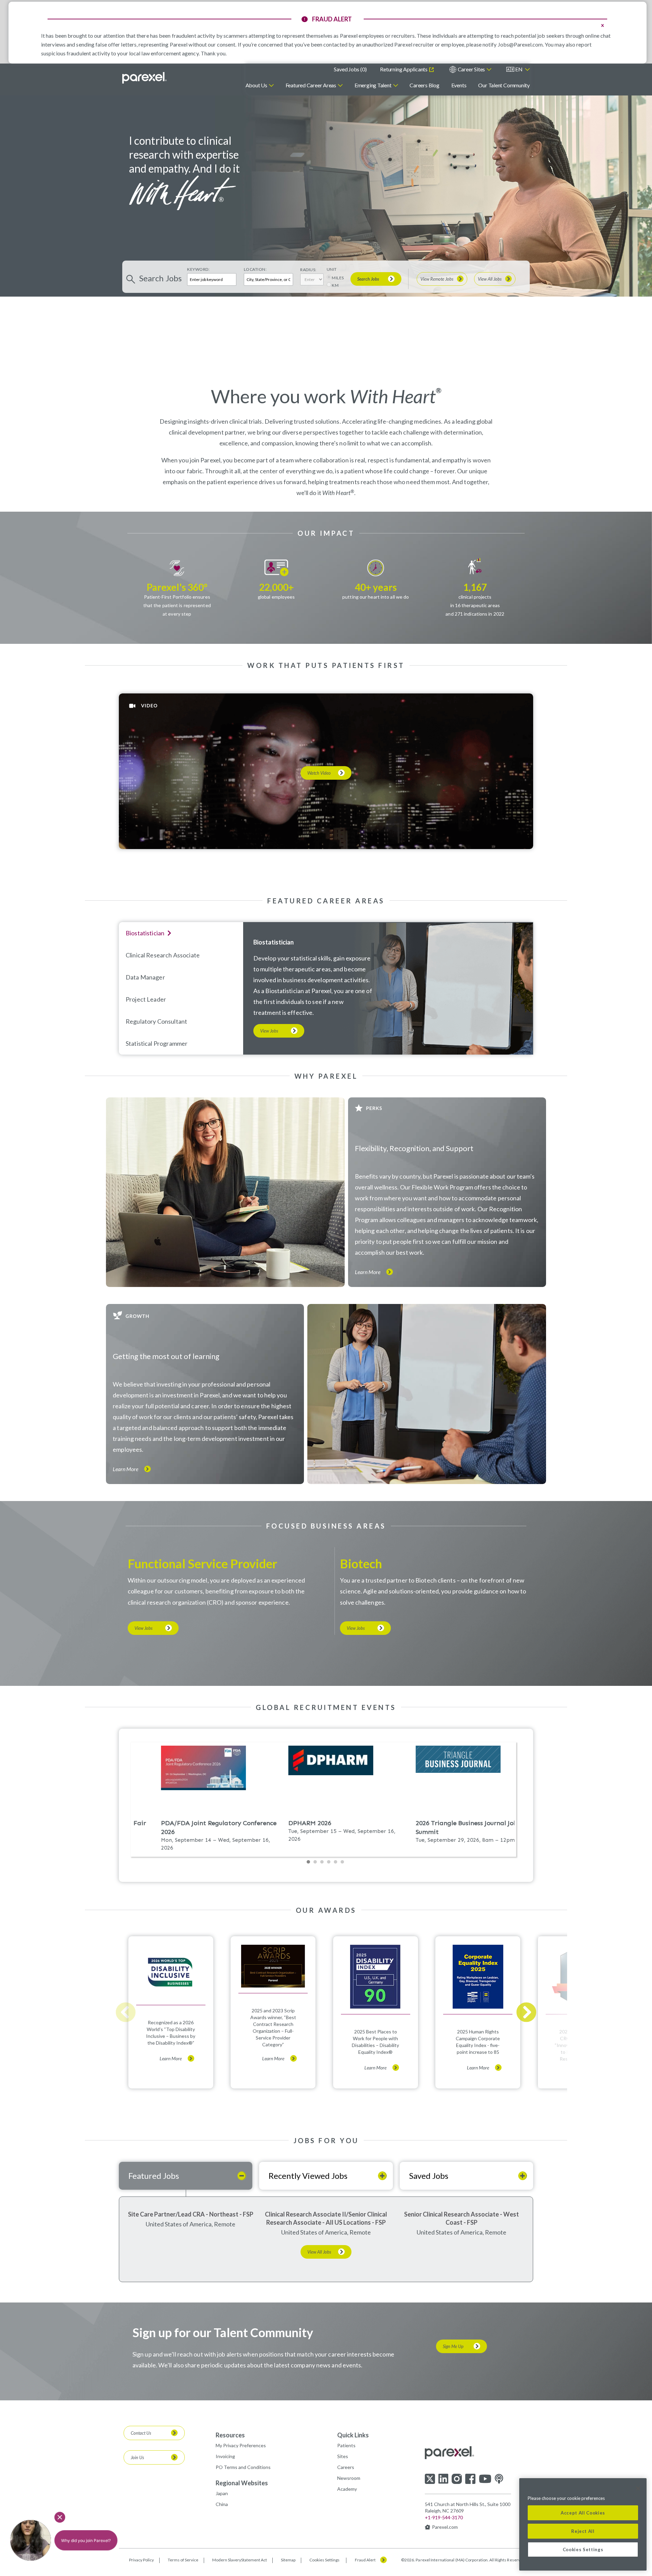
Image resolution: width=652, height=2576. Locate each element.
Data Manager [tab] (145, 977)
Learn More (368, 1272)
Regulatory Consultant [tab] (156, 1021)
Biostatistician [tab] (145, 933)
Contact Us (141, 2433)
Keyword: (198, 269)
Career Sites (471, 69)
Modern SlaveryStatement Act (240, 2560)
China (222, 2504)
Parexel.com (445, 2527)
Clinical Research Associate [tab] (163, 955)
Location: (255, 269)
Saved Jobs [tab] (429, 2176)
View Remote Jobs (437, 279)
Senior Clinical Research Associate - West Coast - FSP (461, 2218)
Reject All (583, 2531)
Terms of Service (183, 2560)
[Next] (526, 2012)
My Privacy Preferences (241, 2445)
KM (335, 285)
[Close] (638, 2488)
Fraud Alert (365, 2560)
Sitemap (288, 2560)
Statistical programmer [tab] (157, 1043)
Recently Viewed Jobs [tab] (308, 2176)
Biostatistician (274, 942)
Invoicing (225, 2456)
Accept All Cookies (583, 2513)
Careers (346, 2467)
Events (459, 85)
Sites (343, 2456)
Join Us (137, 2457)
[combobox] (268, 279)
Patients (346, 2445)
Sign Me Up (453, 2346)
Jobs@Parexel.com (520, 44)
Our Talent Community (504, 85)
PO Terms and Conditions (243, 2467)
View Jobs (269, 1031)
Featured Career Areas (311, 85)
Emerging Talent (373, 85)
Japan (222, 2493)
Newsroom (349, 2478)
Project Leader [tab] (146, 999)
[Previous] (126, 2012)
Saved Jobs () (350, 69)
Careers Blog (424, 85)
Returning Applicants (404, 69)
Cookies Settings (324, 2560)
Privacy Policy (141, 2560)
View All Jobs (490, 279)
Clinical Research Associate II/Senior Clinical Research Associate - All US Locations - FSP (326, 2218)
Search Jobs (368, 279)
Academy (347, 2489)
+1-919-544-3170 (444, 2517)
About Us (256, 85)
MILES (338, 278)
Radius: (308, 270)
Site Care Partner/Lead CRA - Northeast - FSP (191, 2214)
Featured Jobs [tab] (154, 2176)
